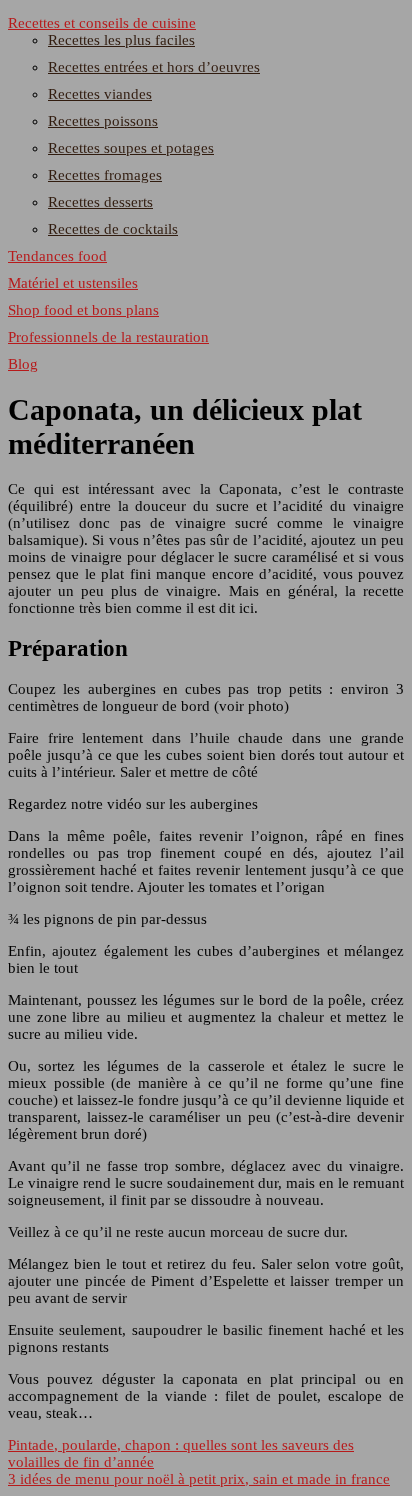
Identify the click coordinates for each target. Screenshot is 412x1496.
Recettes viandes (100, 94)
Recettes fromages (105, 175)
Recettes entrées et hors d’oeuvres (154, 67)
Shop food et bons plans (83, 310)
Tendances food (57, 256)
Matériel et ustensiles (73, 283)
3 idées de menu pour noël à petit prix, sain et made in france (199, 1479)
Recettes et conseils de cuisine (102, 23)
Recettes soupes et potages (131, 148)
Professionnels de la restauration (108, 337)
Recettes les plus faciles (121, 40)
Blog (23, 364)
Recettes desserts (100, 202)
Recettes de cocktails (113, 229)
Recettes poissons (103, 121)
